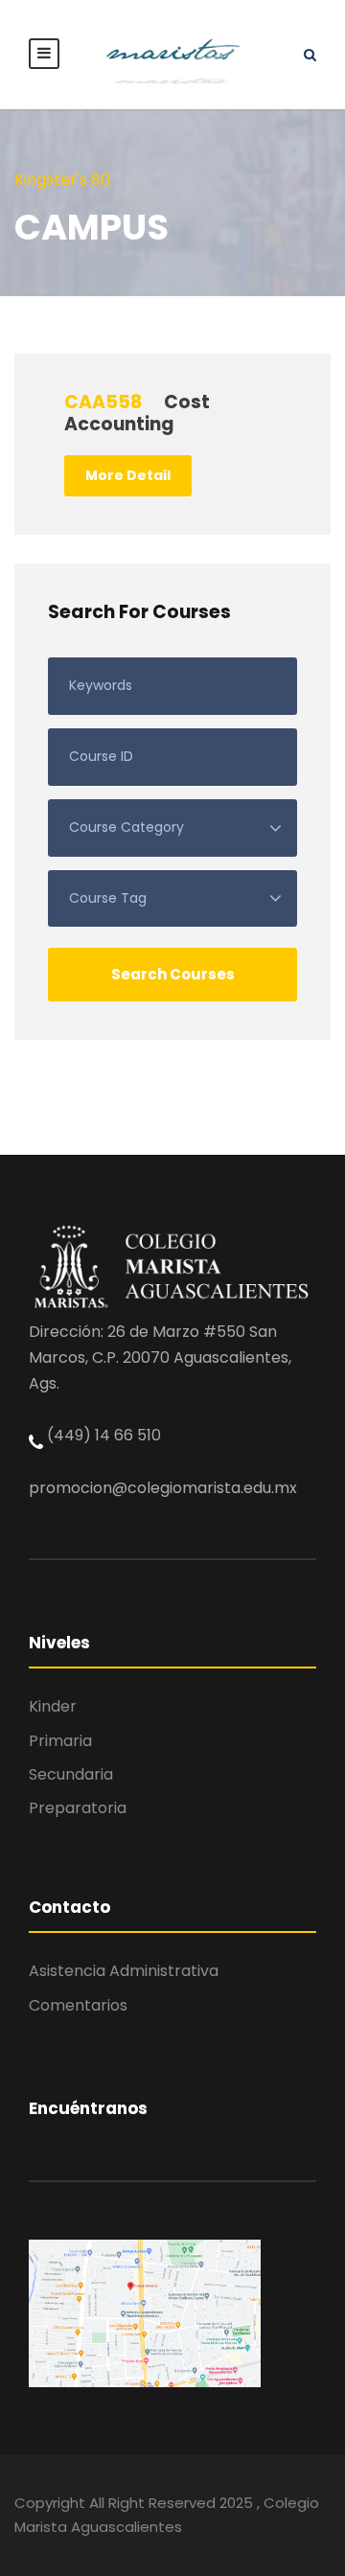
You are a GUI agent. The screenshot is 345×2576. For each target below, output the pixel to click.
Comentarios (78, 2005)
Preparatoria (78, 1808)
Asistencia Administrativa (124, 1971)
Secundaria (71, 1774)
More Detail (128, 475)
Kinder (53, 1706)
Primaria (60, 1741)
